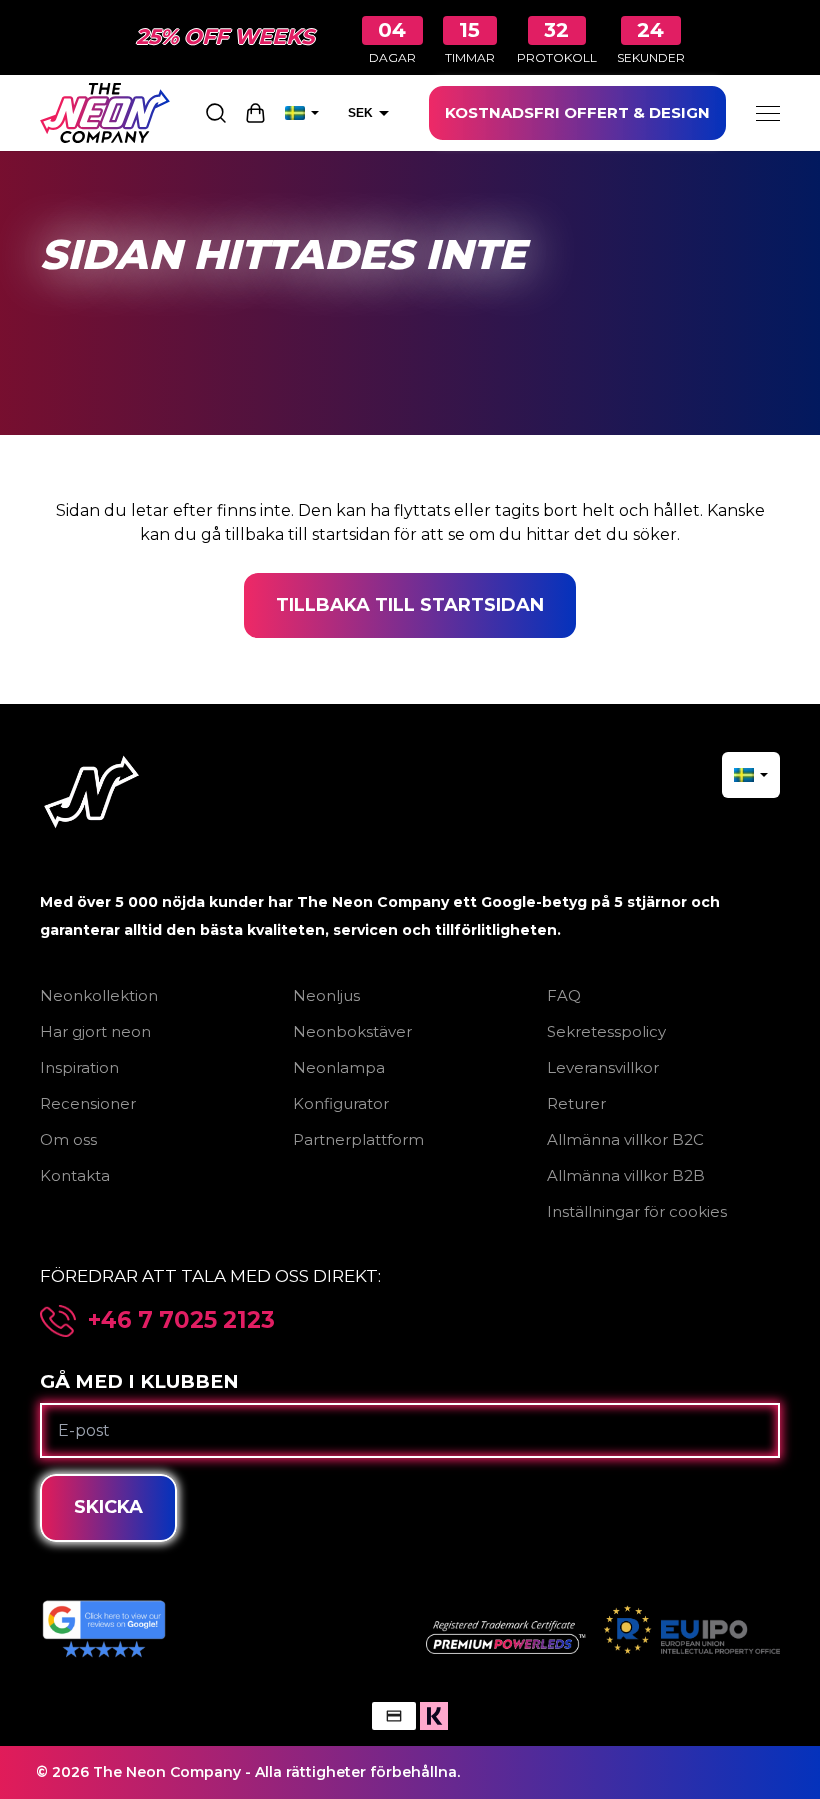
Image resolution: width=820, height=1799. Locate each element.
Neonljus (326, 995)
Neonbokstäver (352, 1031)
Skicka (108, 1507)
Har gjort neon (95, 1031)
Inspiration (79, 1067)
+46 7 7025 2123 (181, 1320)
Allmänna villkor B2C (625, 1139)
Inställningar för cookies (637, 1211)
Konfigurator (341, 1103)
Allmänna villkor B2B (626, 1175)
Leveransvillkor (603, 1067)
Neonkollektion (99, 995)
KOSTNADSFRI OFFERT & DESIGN (577, 112)
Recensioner (88, 1103)
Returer (576, 1103)
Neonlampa (339, 1067)
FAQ (564, 995)
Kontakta (75, 1175)
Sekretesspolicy (606, 1031)
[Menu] (768, 113)
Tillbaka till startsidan (410, 605)
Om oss (68, 1139)
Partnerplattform (358, 1139)
